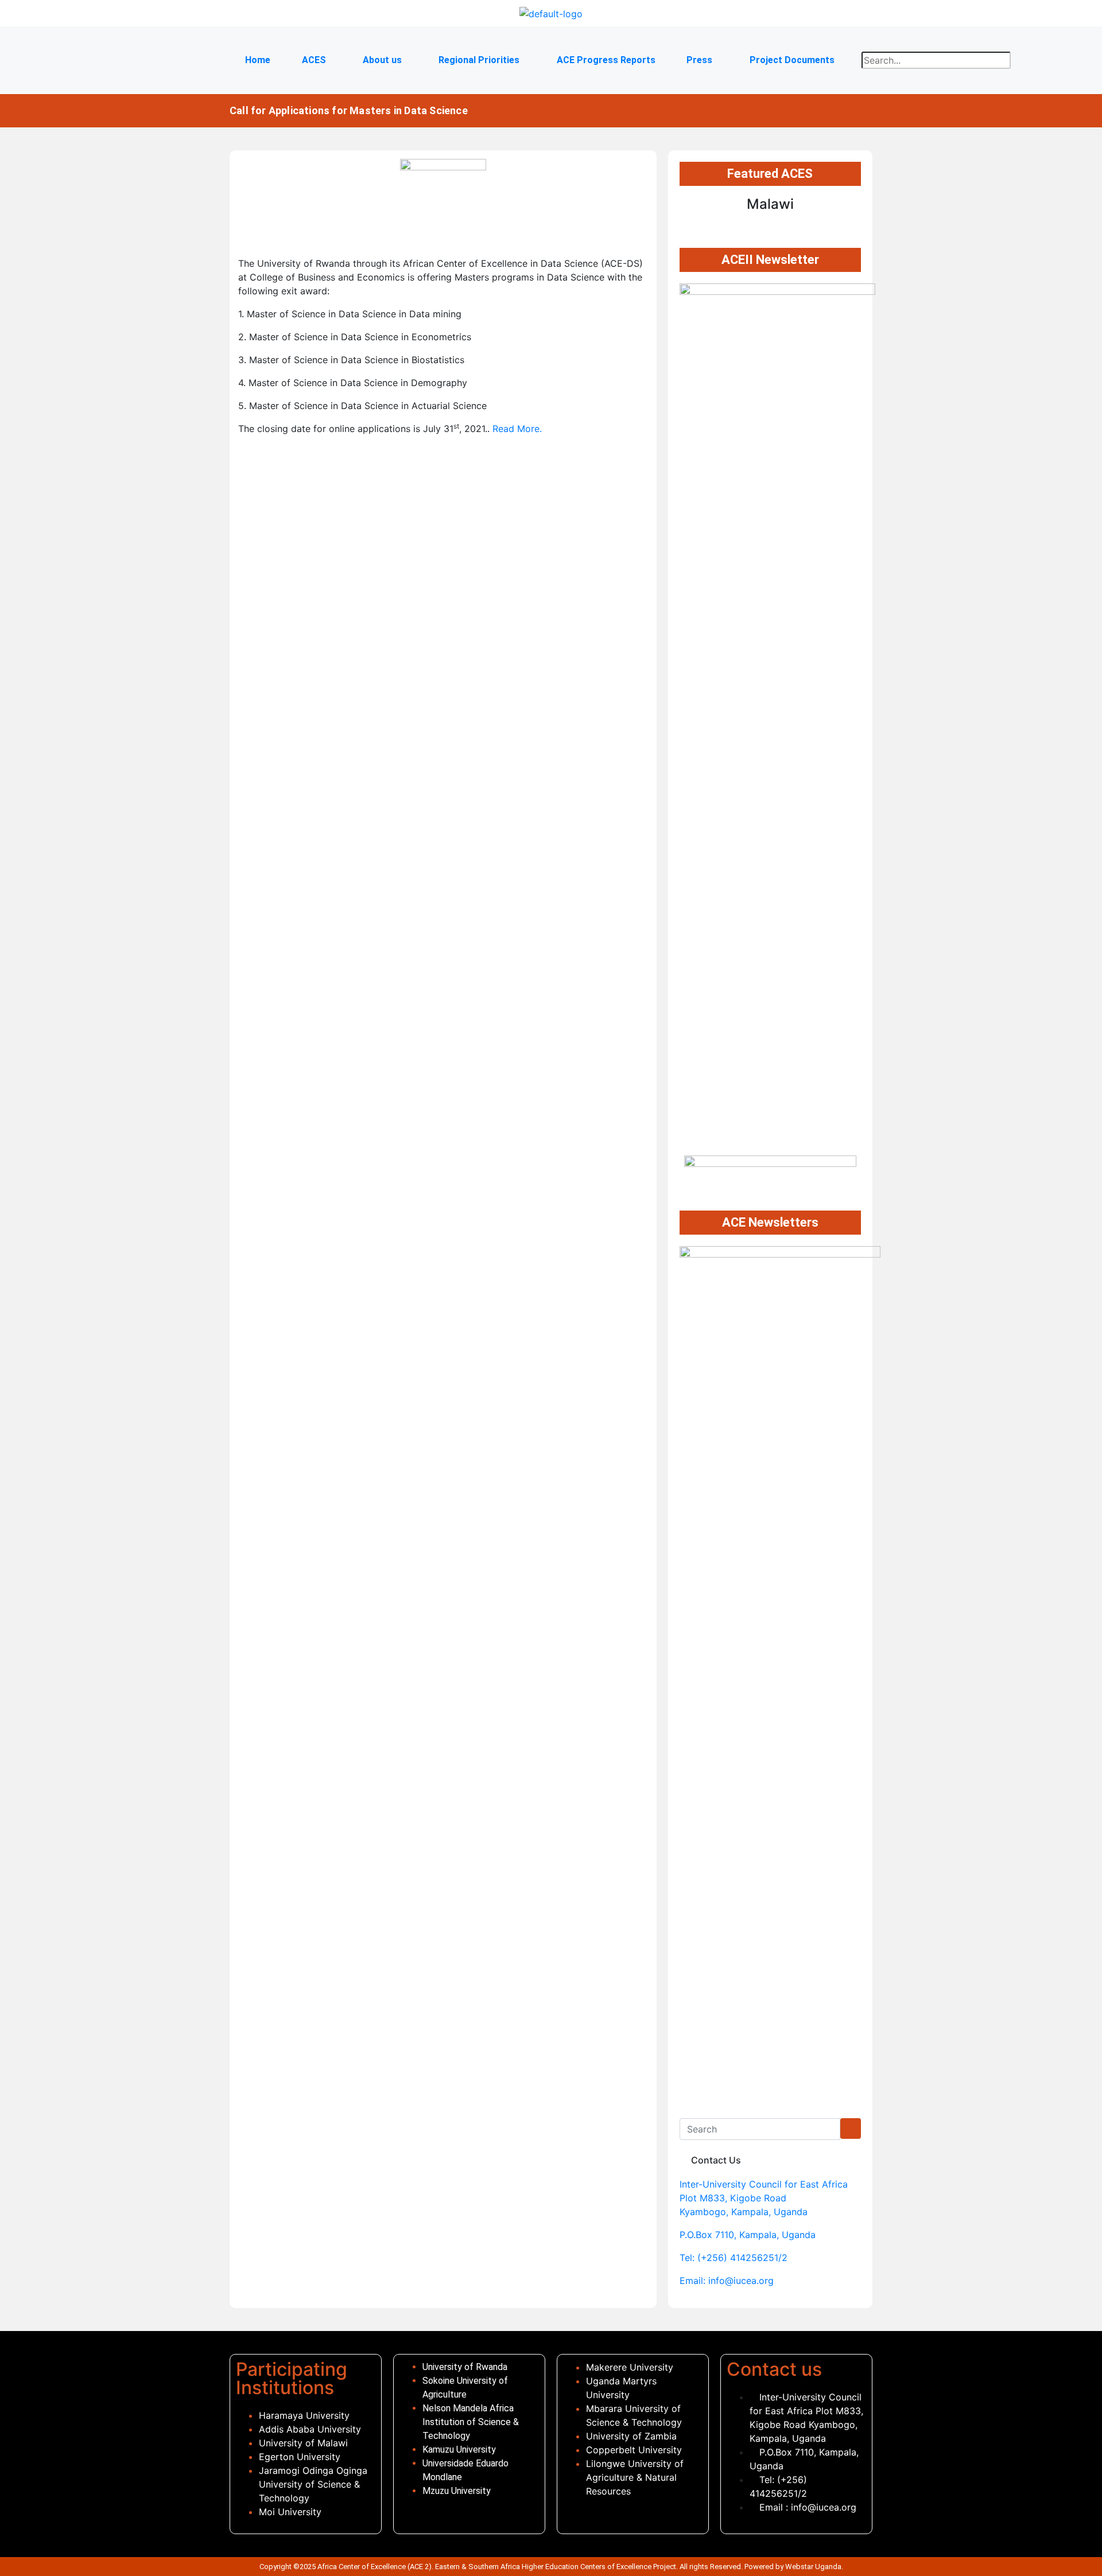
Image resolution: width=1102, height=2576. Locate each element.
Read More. (517, 429)
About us (382, 60)
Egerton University (300, 2457)
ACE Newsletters (770, 1222)
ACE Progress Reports (606, 60)
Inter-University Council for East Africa (764, 2184)
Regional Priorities (479, 60)
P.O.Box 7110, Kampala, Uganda (748, 2235)
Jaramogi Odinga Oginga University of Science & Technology (313, 2484)
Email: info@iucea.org (727, 2281)
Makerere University (631, 2367)
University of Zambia (631, 2436)
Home (258, 60)
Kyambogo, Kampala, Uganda (744, 2212)
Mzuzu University (457, 2491)
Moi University (290, 2512)
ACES (314, 60)
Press (699, 60)
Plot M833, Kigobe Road (733, 2198)
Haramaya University (304, 2415)
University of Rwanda (466, 2367)
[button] (316, 60)
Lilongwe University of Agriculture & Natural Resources (635, 2477)
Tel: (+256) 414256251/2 (734, 2258)
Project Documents (792, 60)
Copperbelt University (634, 2450)
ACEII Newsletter (770, 260)
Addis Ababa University (310, 2429)
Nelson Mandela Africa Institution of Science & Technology (471, 2422)
